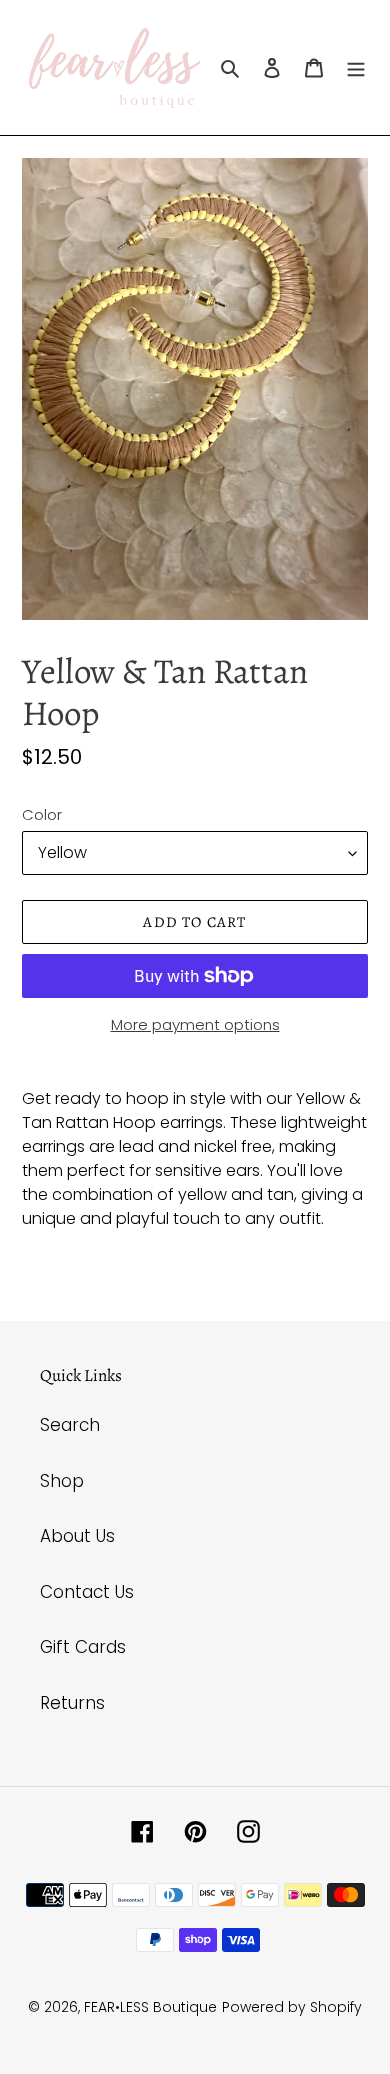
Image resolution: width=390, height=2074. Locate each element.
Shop (62, 1481)
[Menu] (356, 68)
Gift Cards (83, 1647)
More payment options (195, 1024)
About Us (77, 1536)
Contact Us (87, 1592)
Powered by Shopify (292, 2007)
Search (70, 1425)
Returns (72, 1703)
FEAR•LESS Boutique (150, 2007)
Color (42, 814)
